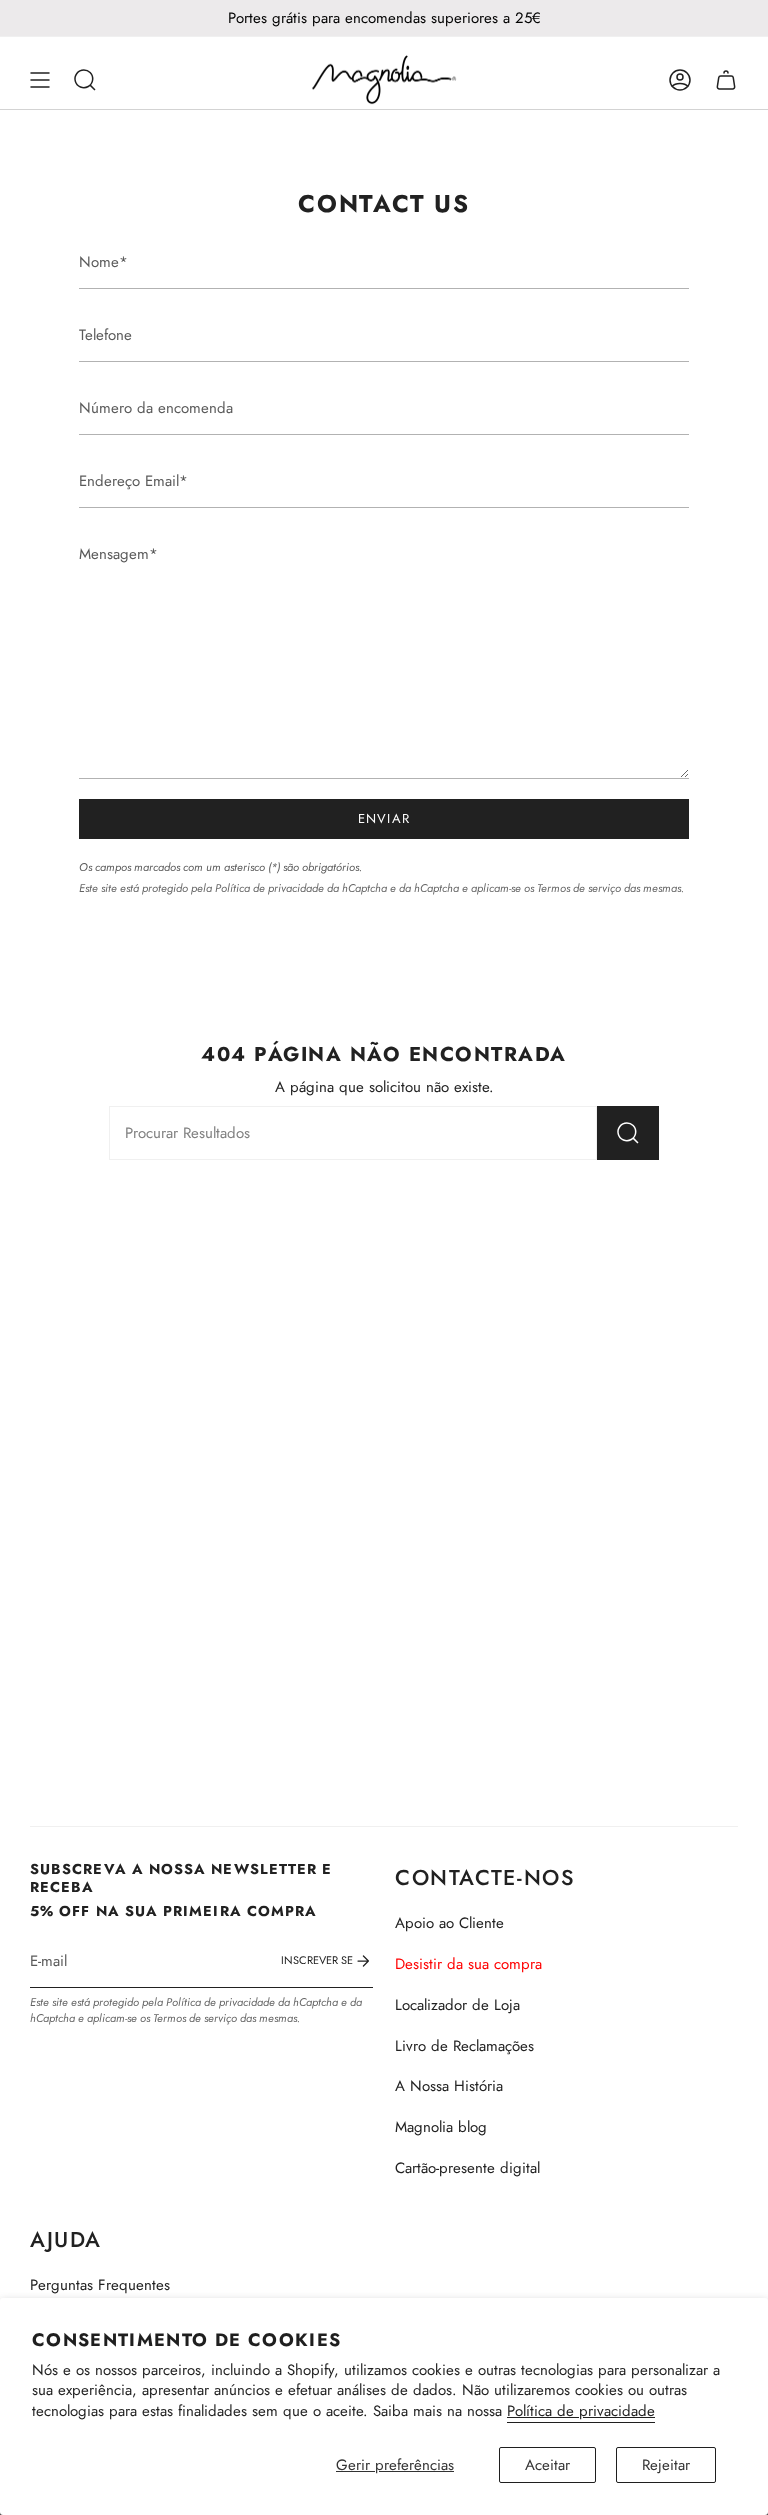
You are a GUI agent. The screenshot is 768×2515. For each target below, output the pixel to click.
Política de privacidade (581, 2411)
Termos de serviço (579, 888)
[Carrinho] (726, 80)
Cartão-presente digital (467, 2168)
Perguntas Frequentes (100, 2285)
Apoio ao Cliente (449, 1923)
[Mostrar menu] (40, 80)
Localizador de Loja (457, 2005)
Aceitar (547, 2465)
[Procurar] (628, 1133)
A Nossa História (449, 2086)
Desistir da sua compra (468, 1964)
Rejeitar (666, 2465)
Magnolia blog (441, 2127)
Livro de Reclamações (464, 2046)
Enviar (384, 818)
